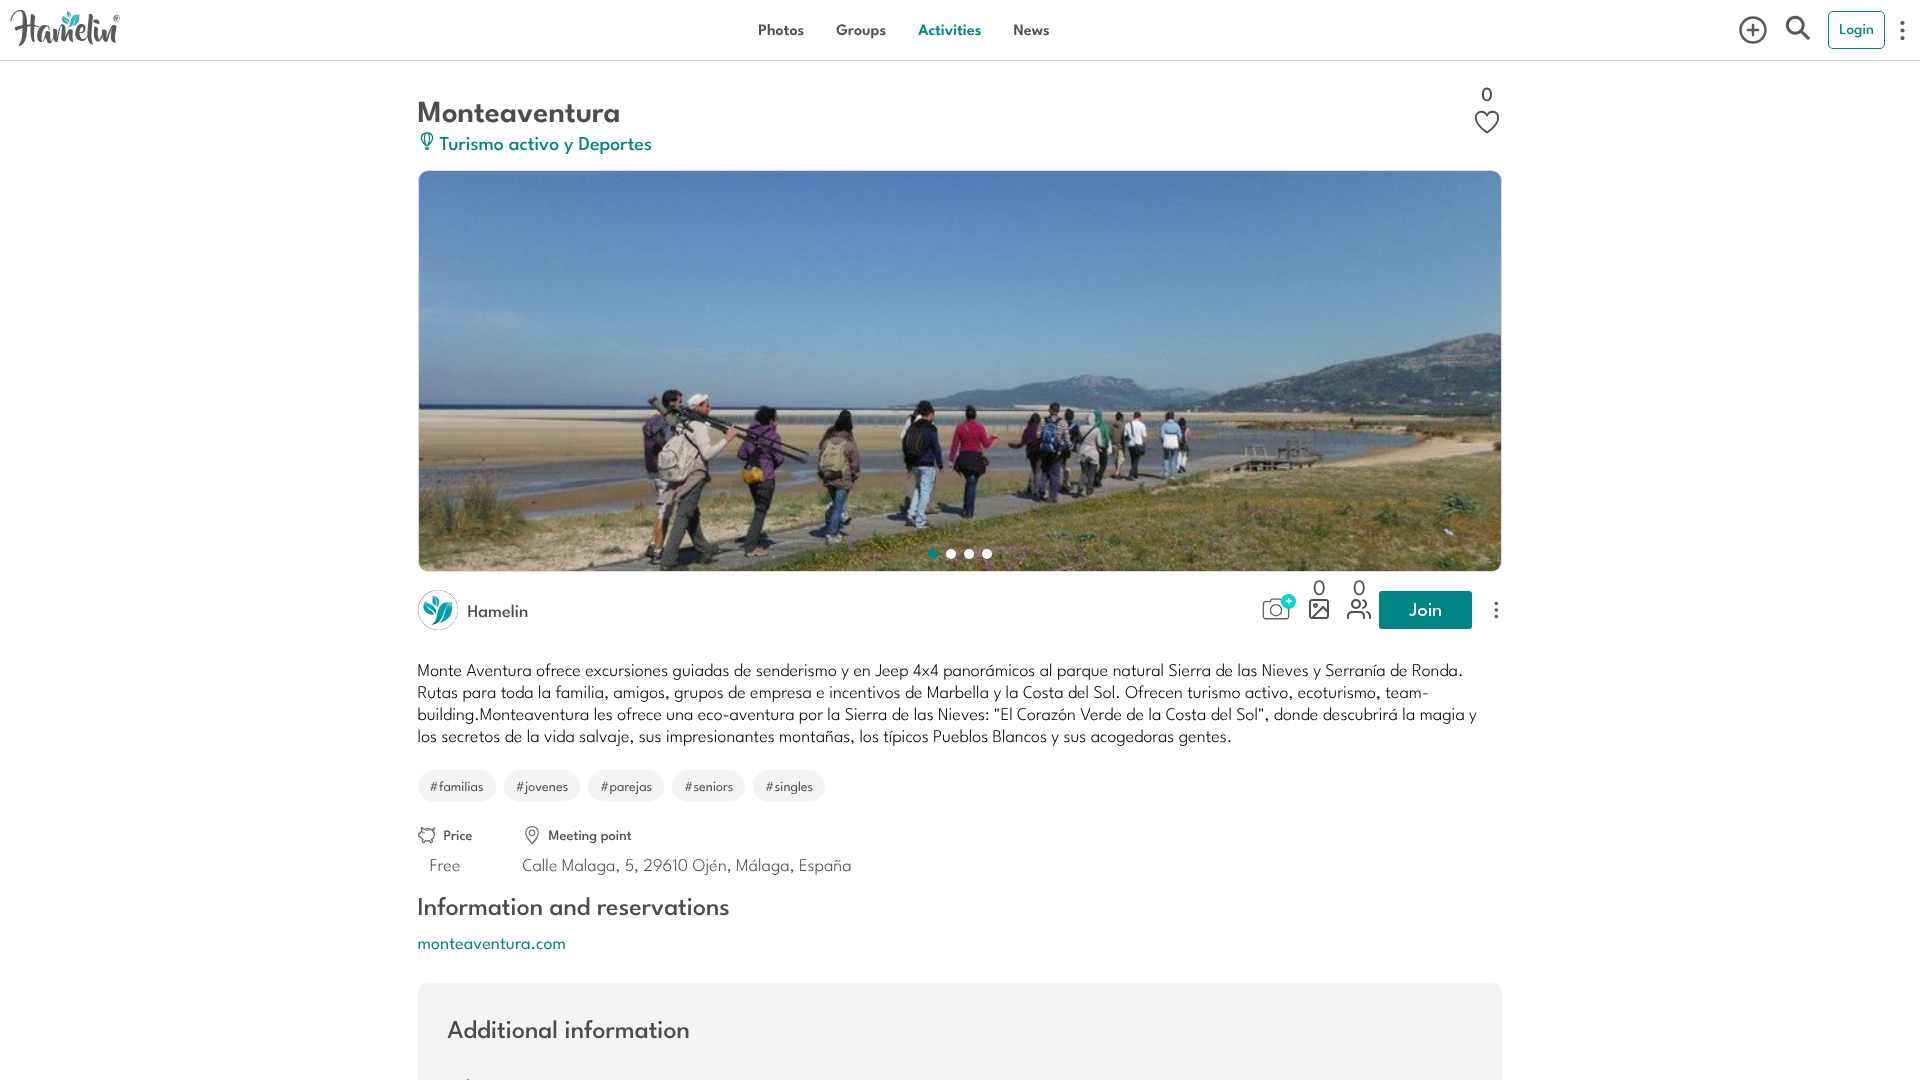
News (1031, 29)
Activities (949, 29)
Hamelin (498, 610)
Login (1856, 29)
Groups (861, 29)
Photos (781, 29)
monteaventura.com (492, 942)
